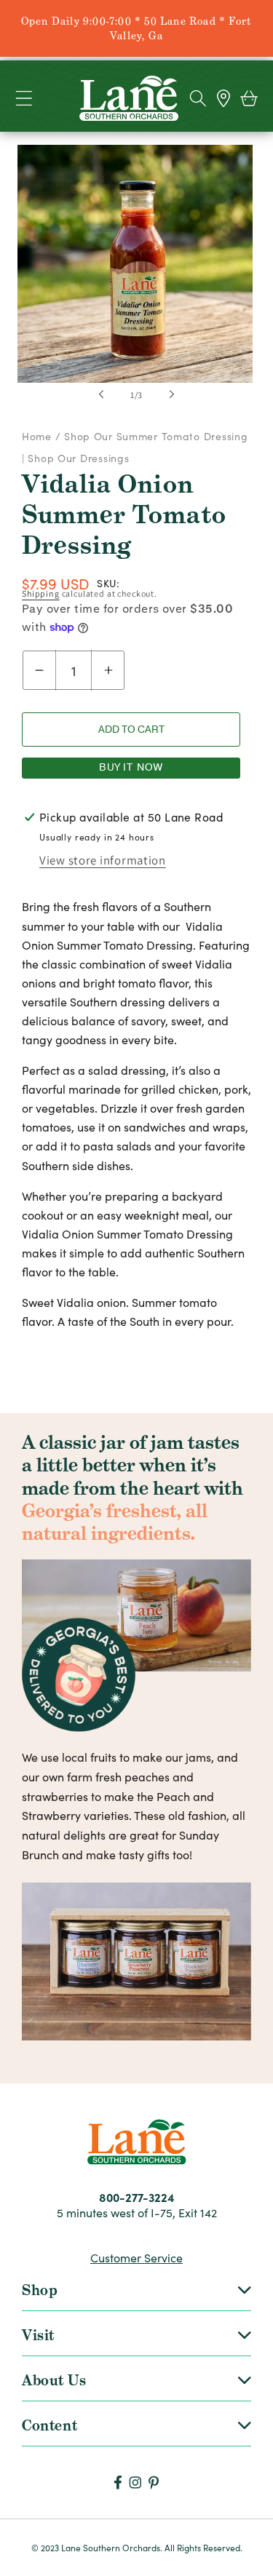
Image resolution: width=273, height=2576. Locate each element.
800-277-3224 (137, 2197)
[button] (24, 99)
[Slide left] (101, 394)
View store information (103, 860)
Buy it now (131, 767)
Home (39, 436)
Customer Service (136, 2258)
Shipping (41, 593)
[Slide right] (172, 394)
